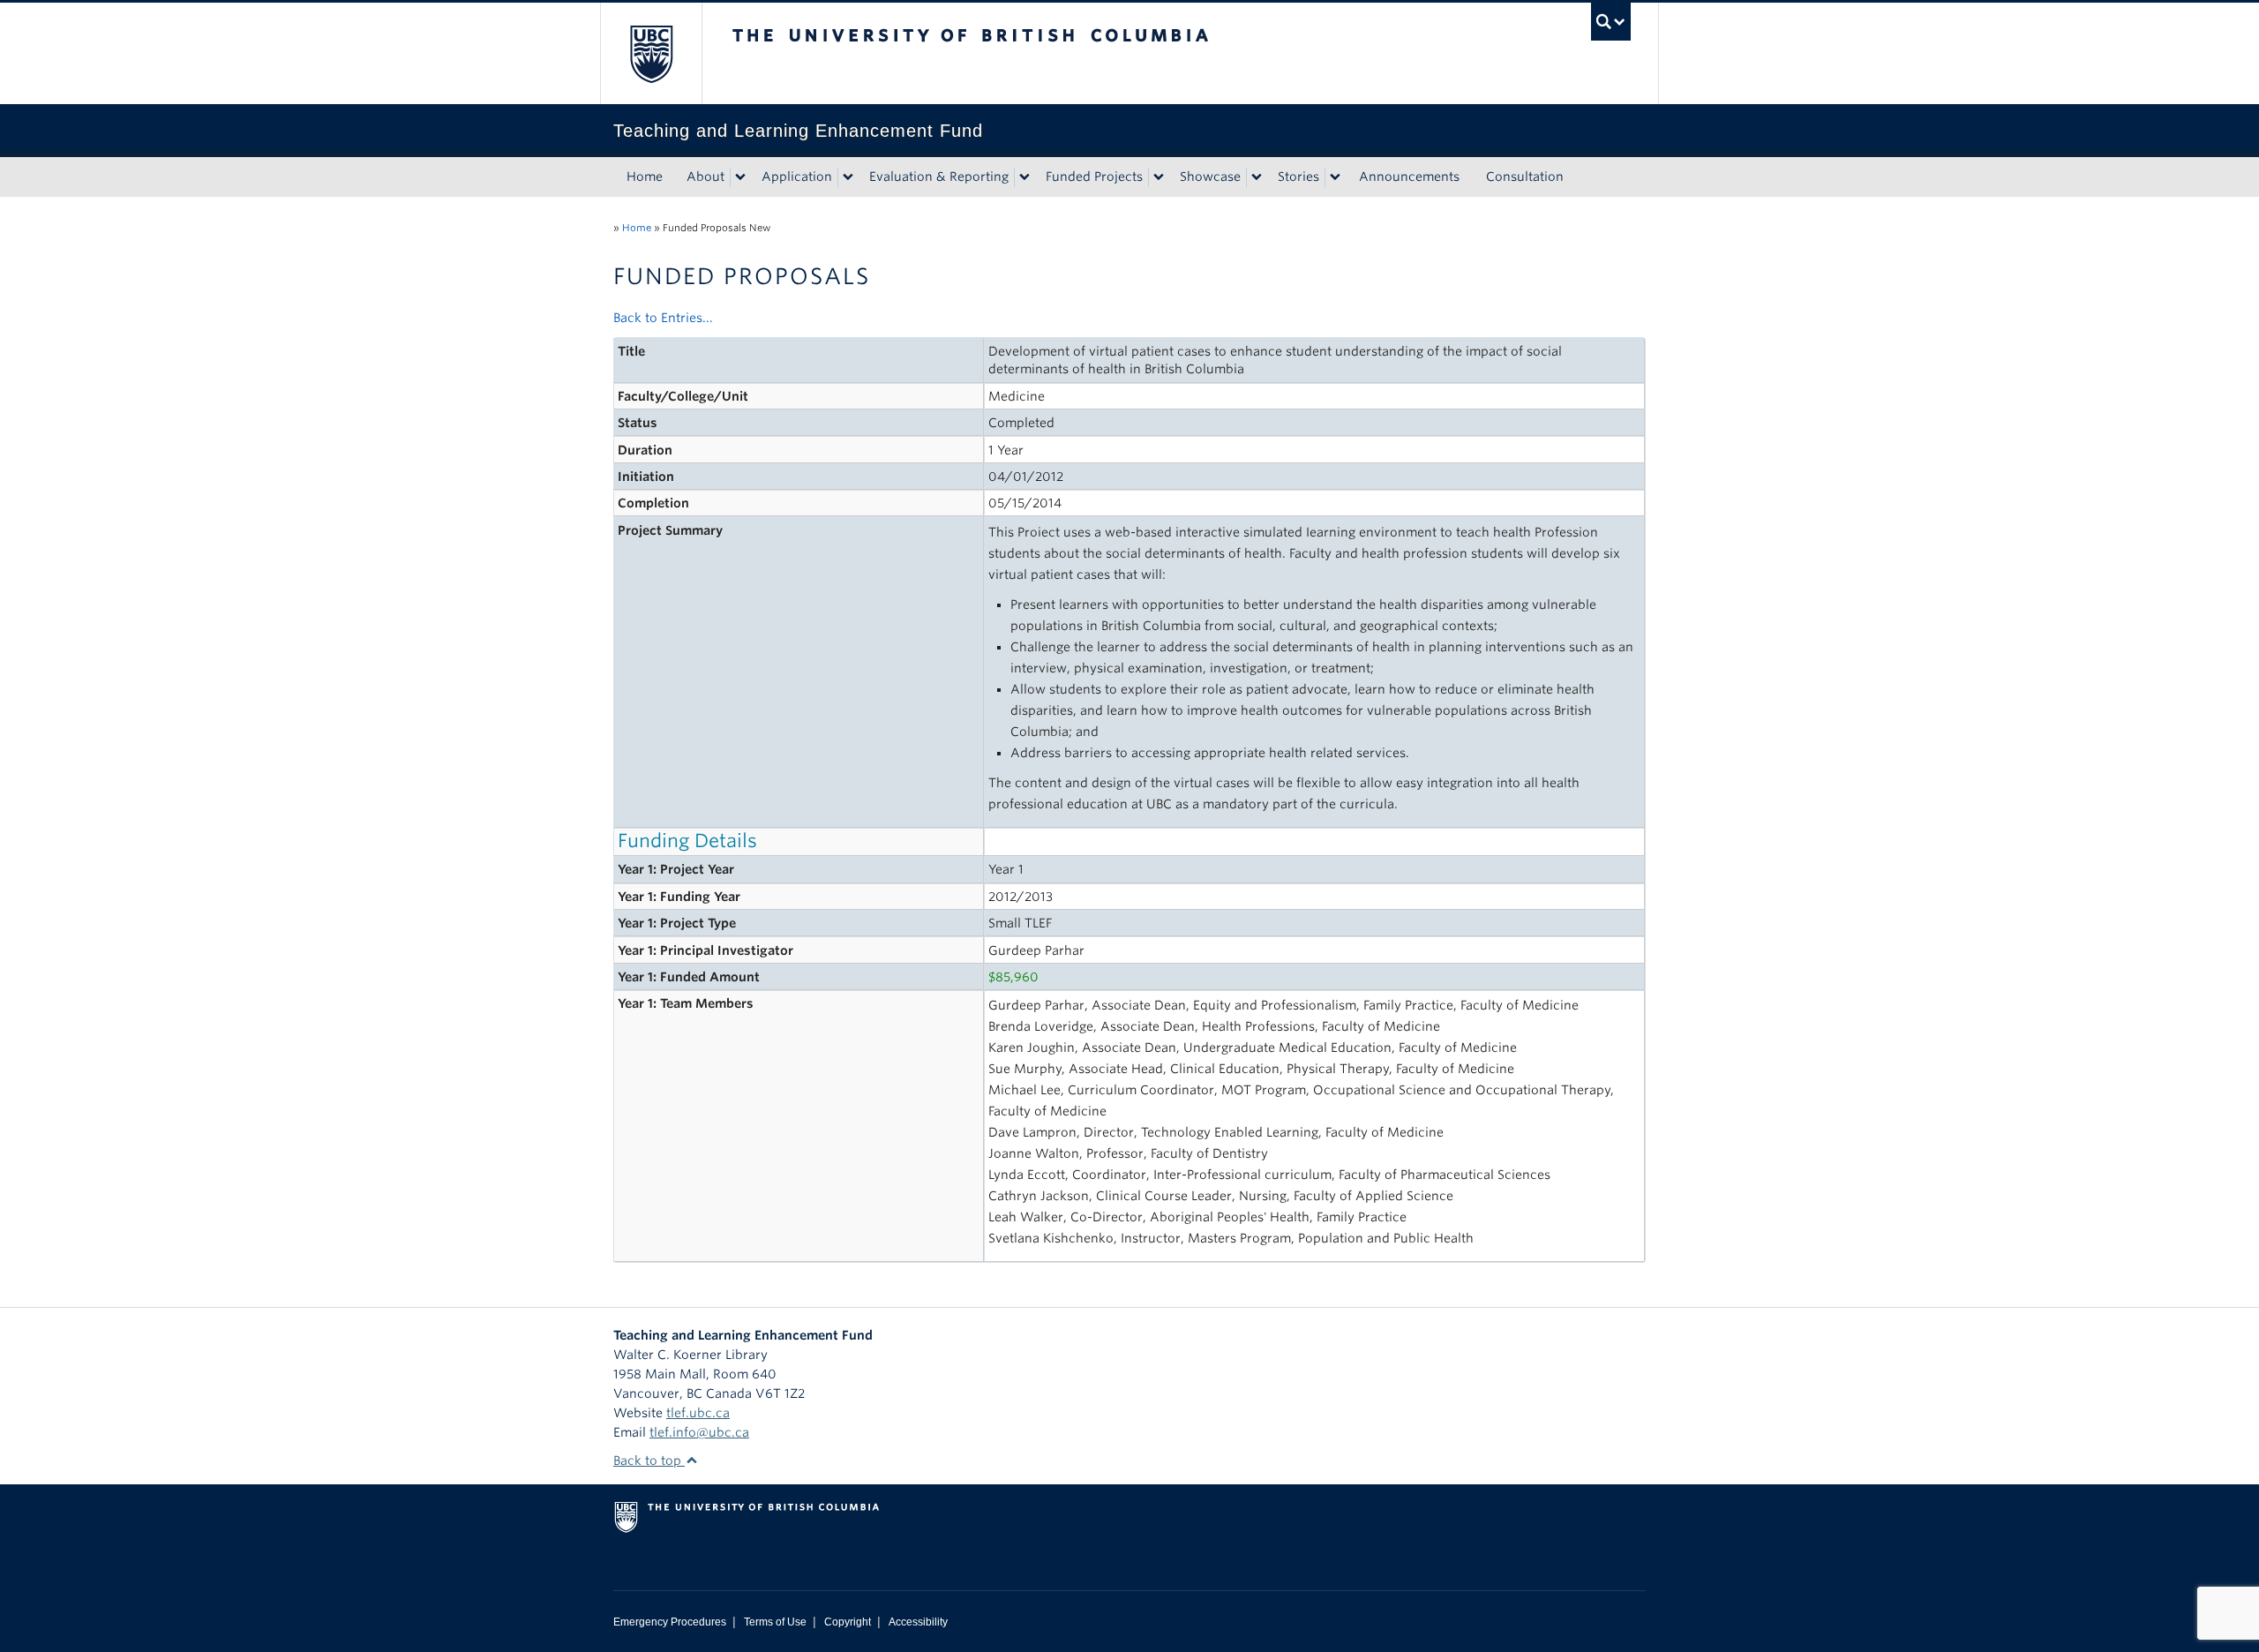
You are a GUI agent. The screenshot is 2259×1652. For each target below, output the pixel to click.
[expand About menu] (740, 177)
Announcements (1409, 176)
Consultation (1525, 176)
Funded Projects (1094, 176)
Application (797, 176)
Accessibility (918, 1622)
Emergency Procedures (670, 1622)
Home (645, 176)
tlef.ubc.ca (698, 1413)
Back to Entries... (663, 318)
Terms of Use (775, 1622)
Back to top (649, 1461)
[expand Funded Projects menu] (1159, 177)
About (705, 176)
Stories (1298, 176)
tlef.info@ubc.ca (699, 1432)
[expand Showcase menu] (1257, 177)
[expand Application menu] (848, 177)
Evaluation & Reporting (939, 176)
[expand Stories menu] (1335, 177)
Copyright (848, 1622)
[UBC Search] (1611, 22)
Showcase (1210, 176)
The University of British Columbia (651, 53)
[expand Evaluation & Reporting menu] (1024, 177)
